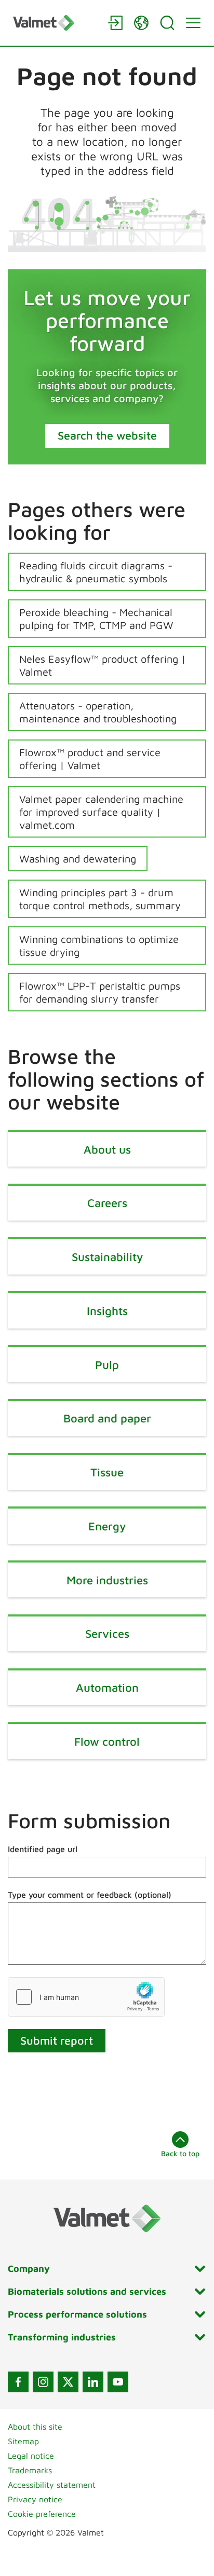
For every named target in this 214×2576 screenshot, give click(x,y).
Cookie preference (42, 2514)
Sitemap (23, 2441)
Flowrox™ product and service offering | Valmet (90, 759)
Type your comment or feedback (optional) (90, 1895)
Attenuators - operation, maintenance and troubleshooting (98, 712)
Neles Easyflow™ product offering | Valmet (103, 665)
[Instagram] (43, 2382)
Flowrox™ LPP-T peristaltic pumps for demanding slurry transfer (100, 992)
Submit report (57, 2040)
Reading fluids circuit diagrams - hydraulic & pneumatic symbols (96, 572)
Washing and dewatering (78, 859)
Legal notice (31, 2456)
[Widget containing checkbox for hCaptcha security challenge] (86, 1997)
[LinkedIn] (93, 2382)
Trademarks (30, 2470)
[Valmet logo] (55, 23)
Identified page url (43, 1849)
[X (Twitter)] (68, 2382)
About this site (35, 2427)
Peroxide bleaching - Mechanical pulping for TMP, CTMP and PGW (96, 619)
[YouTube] (118, 2382)
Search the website (107, 435)
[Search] (167, 23)
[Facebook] (18, 2382)
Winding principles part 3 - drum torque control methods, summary (100, 899)
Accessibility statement (52, 2485)
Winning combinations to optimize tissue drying (99, 946)
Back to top (180, 2153)
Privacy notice (35, 2499)
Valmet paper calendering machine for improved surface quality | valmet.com (101, 812)
